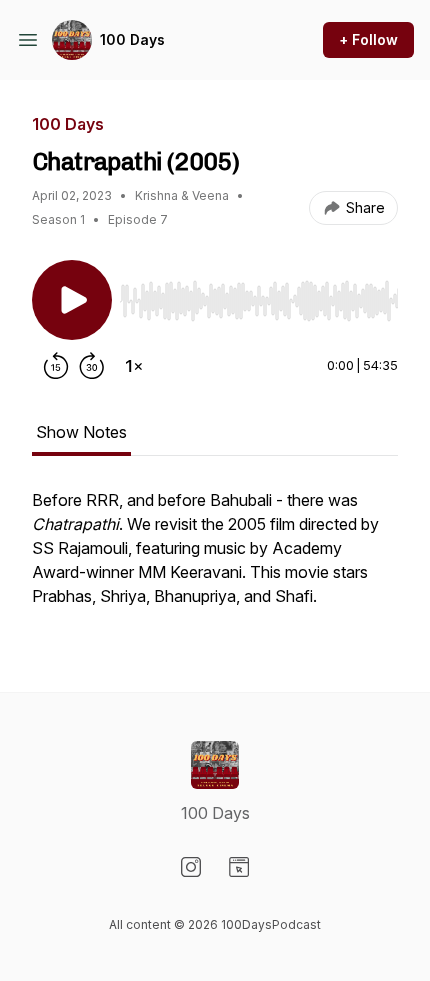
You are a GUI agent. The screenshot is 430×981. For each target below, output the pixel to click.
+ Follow (368, 39)
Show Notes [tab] (81, 432)
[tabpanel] (215, 558)
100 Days (132, 39)
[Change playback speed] (134, 366)
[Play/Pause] (72, 300)
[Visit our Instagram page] (191, 867)
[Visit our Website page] (239, 867)
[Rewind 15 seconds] (56, 366)
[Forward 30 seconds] (92, 366)
